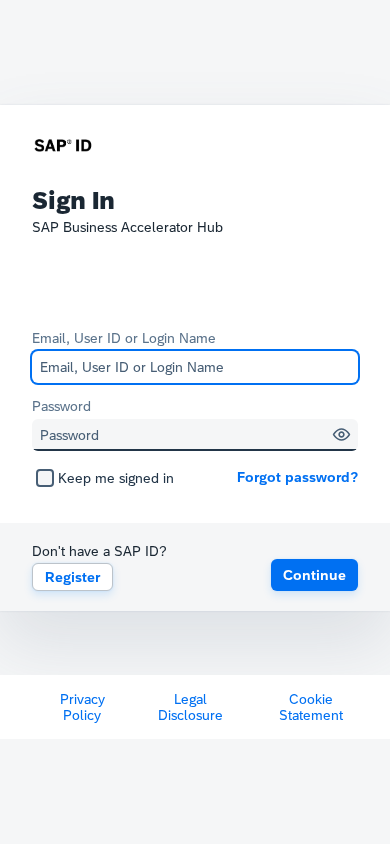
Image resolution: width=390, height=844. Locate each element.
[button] (341, 434)
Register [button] (72, 577)
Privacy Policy (82, 707)
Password (61, 406)
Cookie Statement (311, 707)
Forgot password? (297, 477)
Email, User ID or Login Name (124, 338)
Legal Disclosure (190, 707)
